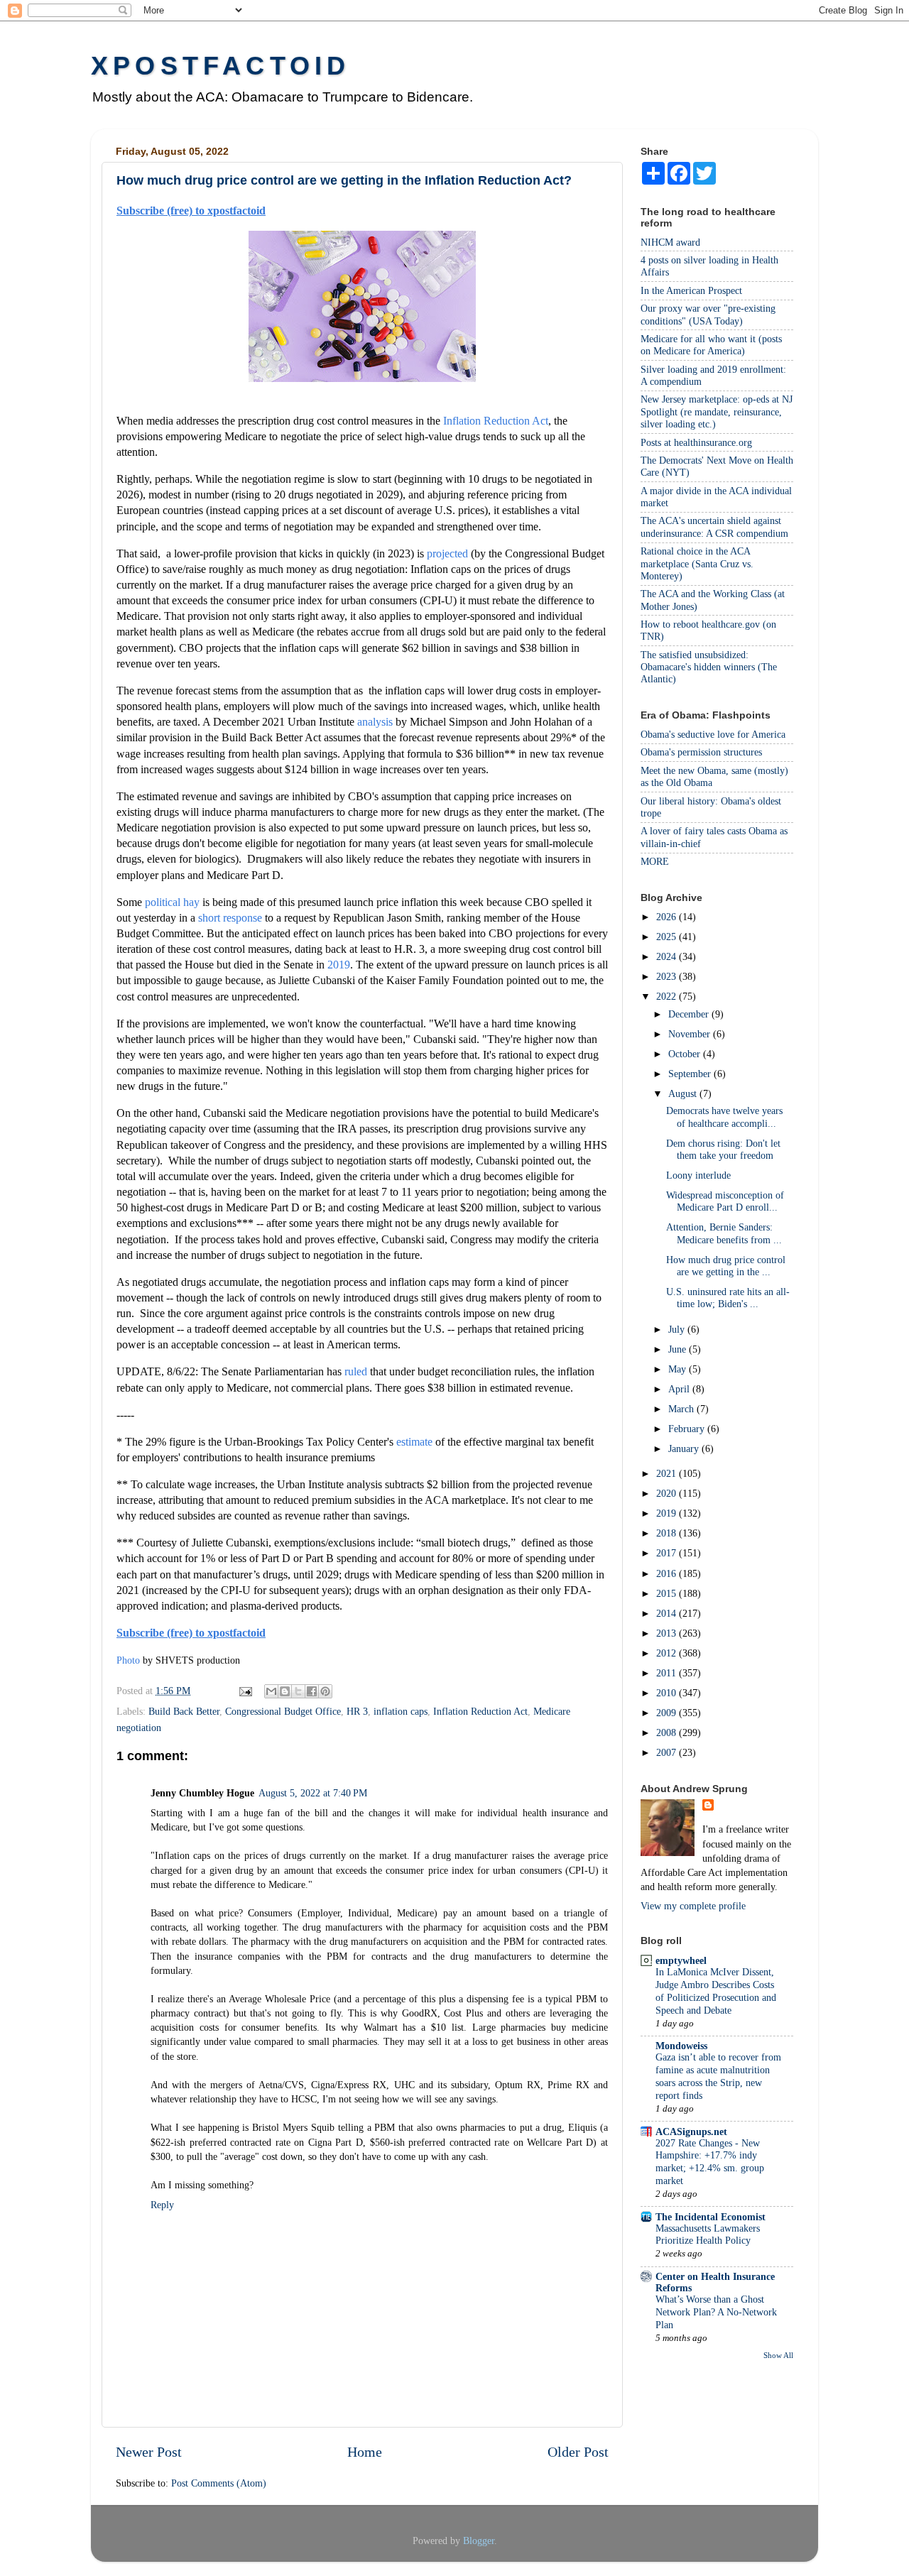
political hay (172, 902)
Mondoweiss (681, 2046)
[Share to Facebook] (312, 1691)
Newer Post (149, 2452)
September (691, 1074)
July (678, 1329)
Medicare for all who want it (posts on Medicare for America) (711, 345)
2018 (668, 1533)
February (688, 1429)
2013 (668, 1633)
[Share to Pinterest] (325, 1691)
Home (365, 2452)
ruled (356, 1371)
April (680, 1389)
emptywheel (681, 1960)
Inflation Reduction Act (496, 421)
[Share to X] (298, 1691)
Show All (778, 2355)
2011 (668, 1673)
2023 (668, 976)
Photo (128, 1660)
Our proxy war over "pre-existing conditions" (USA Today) (708, 314)
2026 (668, 917)
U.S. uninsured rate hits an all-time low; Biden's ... (728, 1298)
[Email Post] (245, 1691)
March (682, 1409)
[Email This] (271, 1691)
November (691, 1034)
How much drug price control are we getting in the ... (726, 1266)
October (686, 1054)
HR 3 (357, 1711)
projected (447, 553)
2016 (668, 1573)
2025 (668, 937)
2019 (339, 965)
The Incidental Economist (711, 2217)
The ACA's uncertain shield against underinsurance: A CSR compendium (714, 526)
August (684, 1093)
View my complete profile (693, 1906)
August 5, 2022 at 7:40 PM (313, 1793)
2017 (668, 1553)
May (679, 1369)
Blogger (479, 2540)
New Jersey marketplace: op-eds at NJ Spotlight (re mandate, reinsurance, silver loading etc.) (717, 411)
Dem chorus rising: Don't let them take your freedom (723, 1149)
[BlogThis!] (285, 1691)
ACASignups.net (691, 2132)
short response (230, 918)
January (685, 1448)
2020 (668, 1493)
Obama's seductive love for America (713, 734)
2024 (668, 956)
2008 (668, 1732)
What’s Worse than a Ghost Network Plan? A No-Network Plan (716, 2312)
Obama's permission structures (701, 752)
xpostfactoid (221, 66)
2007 (668, 1752)
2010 (668, 1693)
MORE (655, 861)
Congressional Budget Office (283, 1711)
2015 (668, 1593)
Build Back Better (184, 1711)
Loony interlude (698, 1175)
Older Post (578, 2452)
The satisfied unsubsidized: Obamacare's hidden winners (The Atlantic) (709, 667)
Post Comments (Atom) (219, 2483)
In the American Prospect (691, 290)
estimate (414, 1442)
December (690, 1014)
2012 (668, 1653)
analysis (375, 722)
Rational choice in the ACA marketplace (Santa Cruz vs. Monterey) (697, 563)
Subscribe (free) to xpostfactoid (191, 211)
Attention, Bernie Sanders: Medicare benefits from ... (724, 1233)
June (679, 1349)
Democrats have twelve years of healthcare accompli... (724, 1117)
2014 (668, 1613)
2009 (668, 1713)
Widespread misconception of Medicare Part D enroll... (725, 1201)
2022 (668, 996)
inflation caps (401, 1711)
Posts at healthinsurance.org (696, 442)
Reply (162, 2205)
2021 (668, 1473)
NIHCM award (670, 242)
